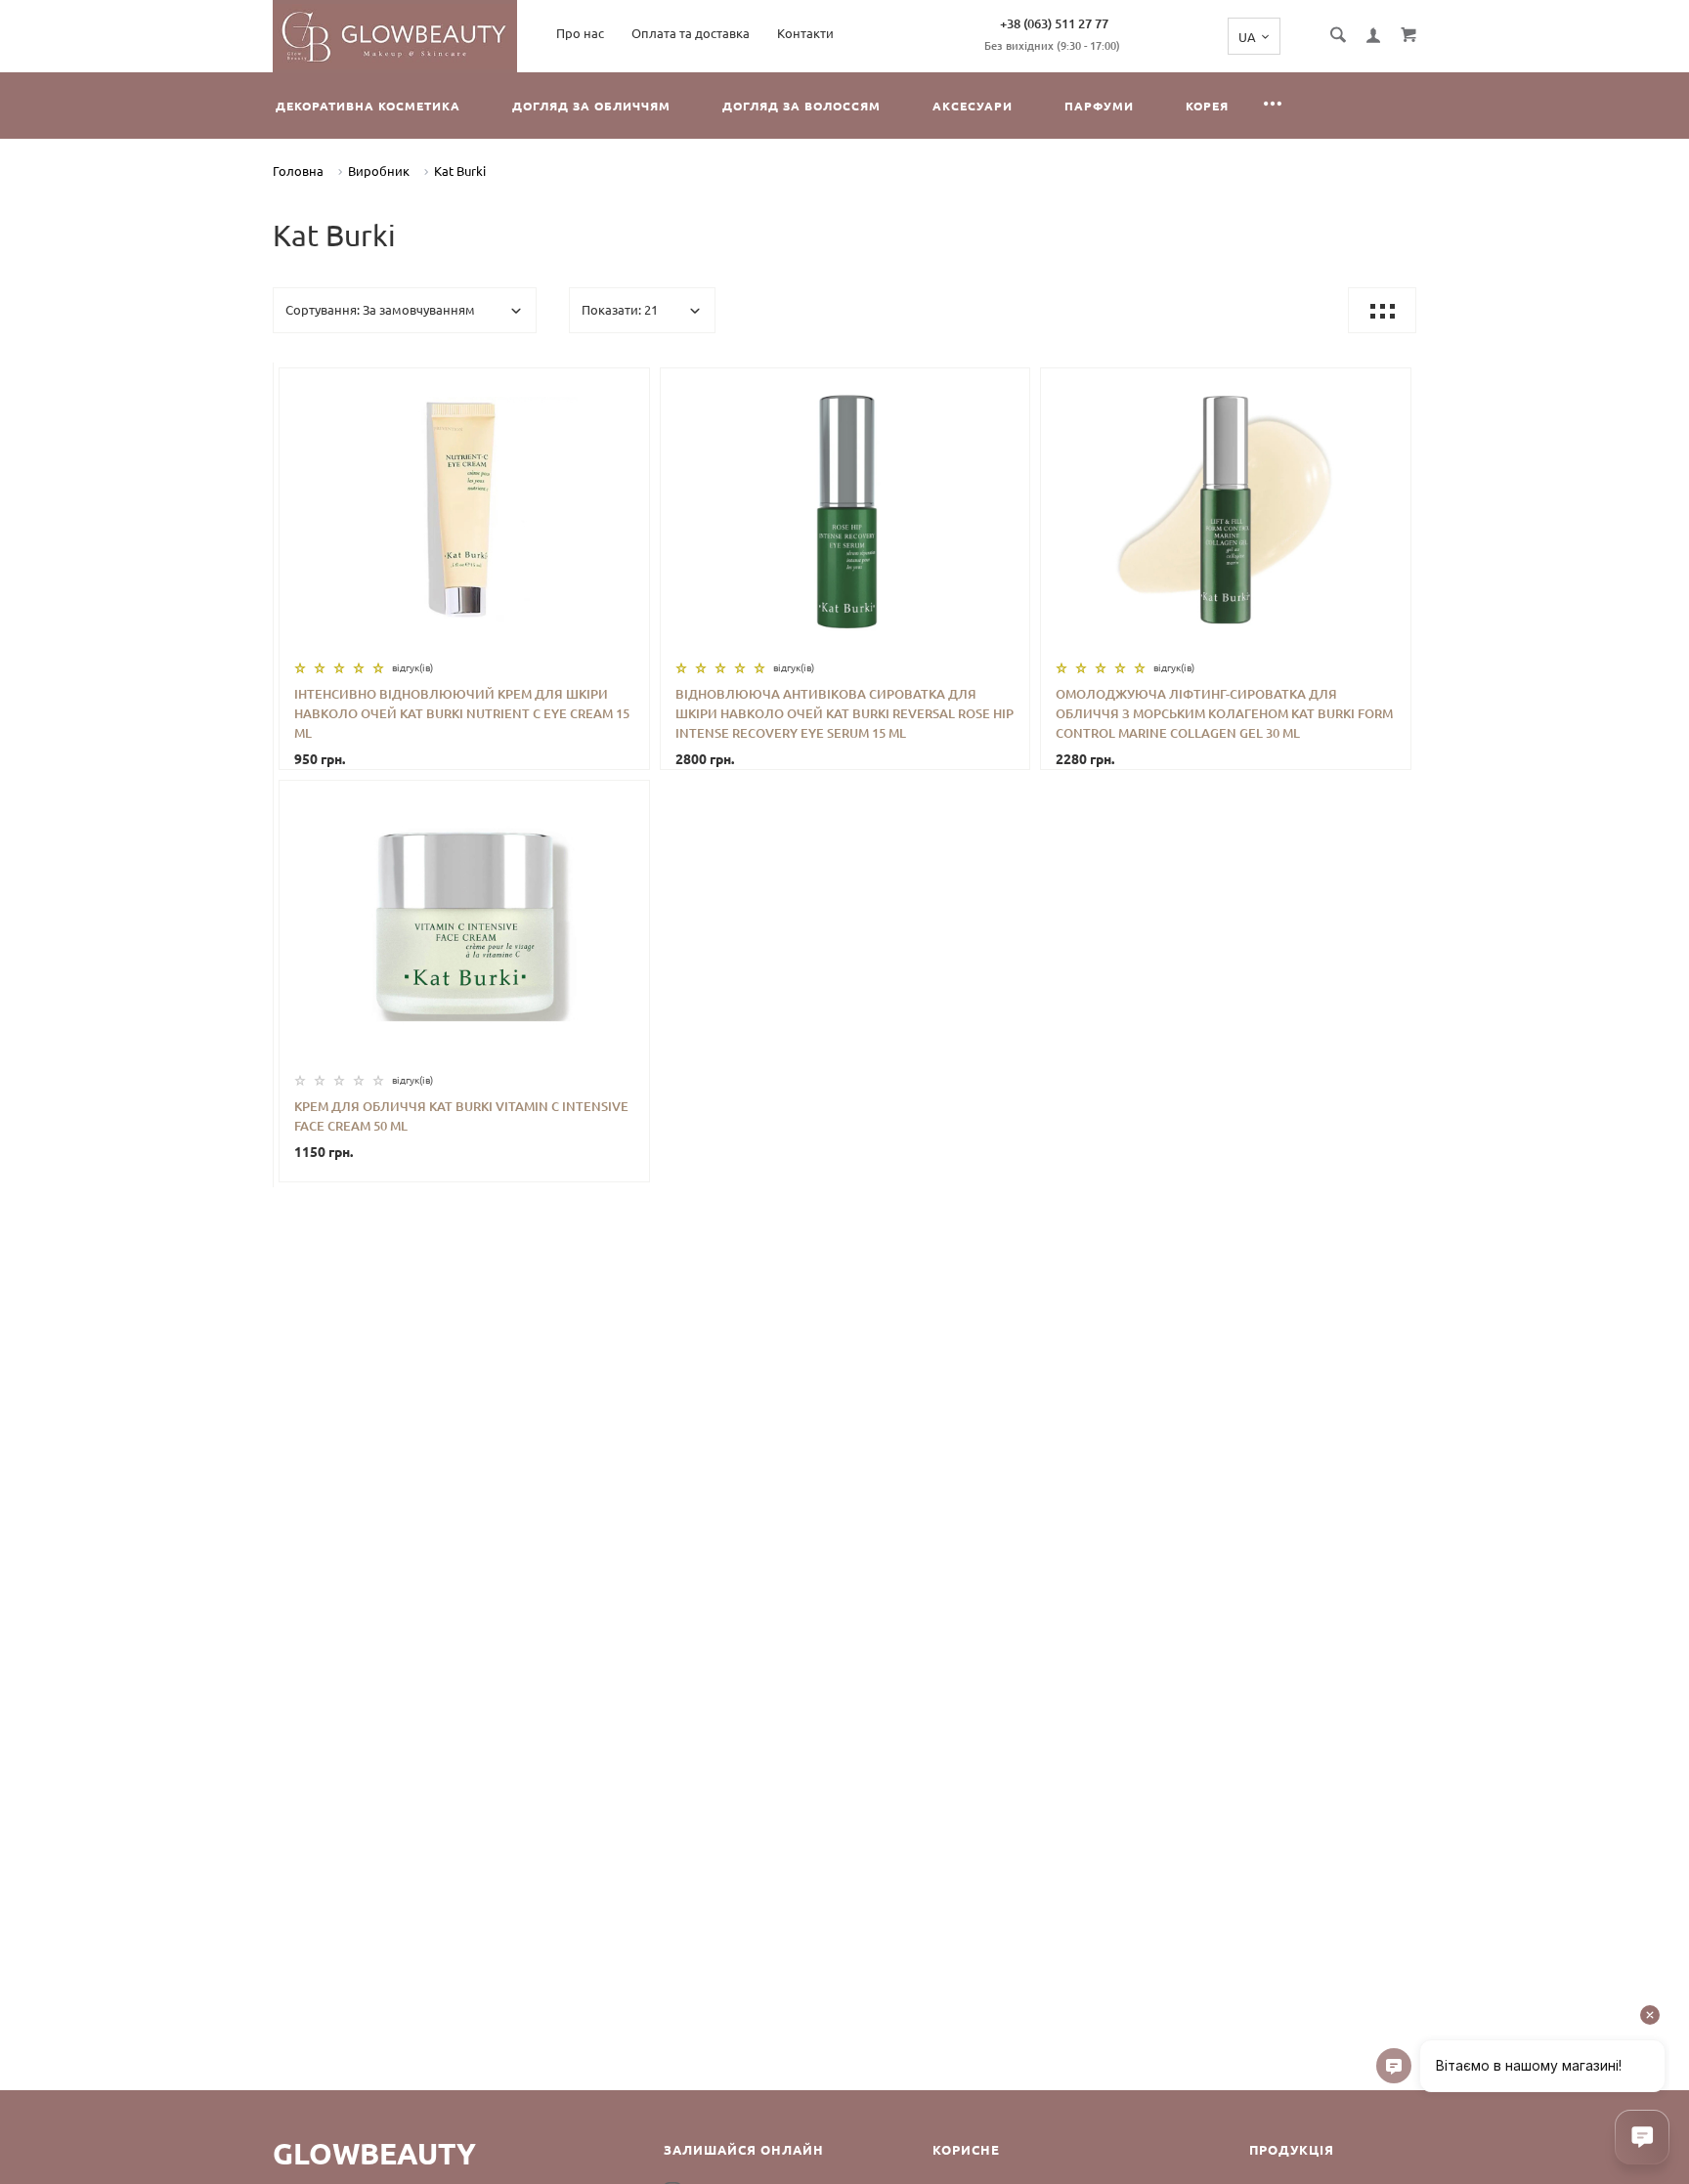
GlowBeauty (374, 2154)
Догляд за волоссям (801, 106)
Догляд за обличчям (591, 106)
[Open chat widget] (1642, 2137)
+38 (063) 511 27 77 (1054, 23)
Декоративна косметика (368, 106)
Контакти (805, 33)
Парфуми (1099, 106)
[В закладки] (627, 386)
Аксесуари (973, 106)
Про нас (580, 33)
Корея (1207, 106)
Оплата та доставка (691, 33)
